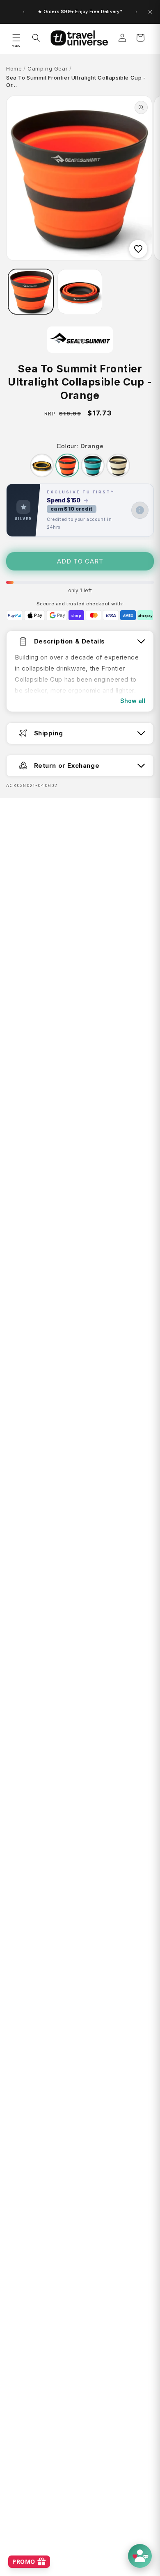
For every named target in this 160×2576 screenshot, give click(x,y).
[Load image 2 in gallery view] (80, 292)
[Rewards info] (140, 510)
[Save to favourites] (138, 249)
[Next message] (136, 12)
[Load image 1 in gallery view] (31, 292)
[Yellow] (42, 465)
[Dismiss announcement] (150, 12)
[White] (118, 465)
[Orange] (67, 465)
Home (14, 68)
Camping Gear (48, 68)
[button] (16, 38)
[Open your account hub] (140, 2556)
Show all (133, 701)
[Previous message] (24, 12)
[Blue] (93, 465)
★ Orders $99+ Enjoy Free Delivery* (80, 11)
